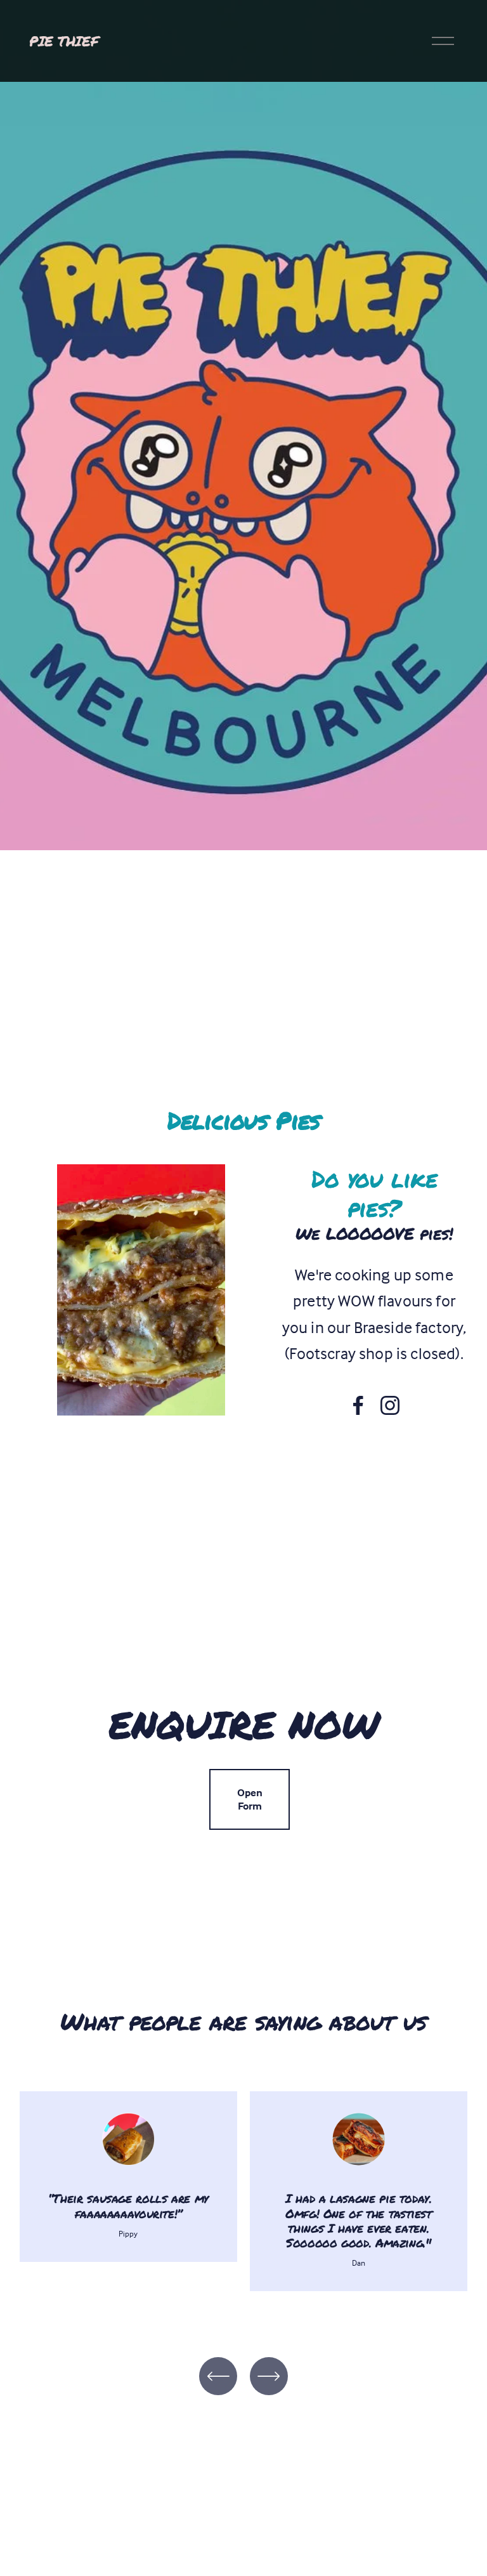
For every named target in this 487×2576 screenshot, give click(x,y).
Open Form (250, 1799)
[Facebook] (358, 1405)
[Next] (269, 2376)
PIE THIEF (64, 41)
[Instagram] (390, 1405)
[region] (243, 2199)
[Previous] (218, 2376)
